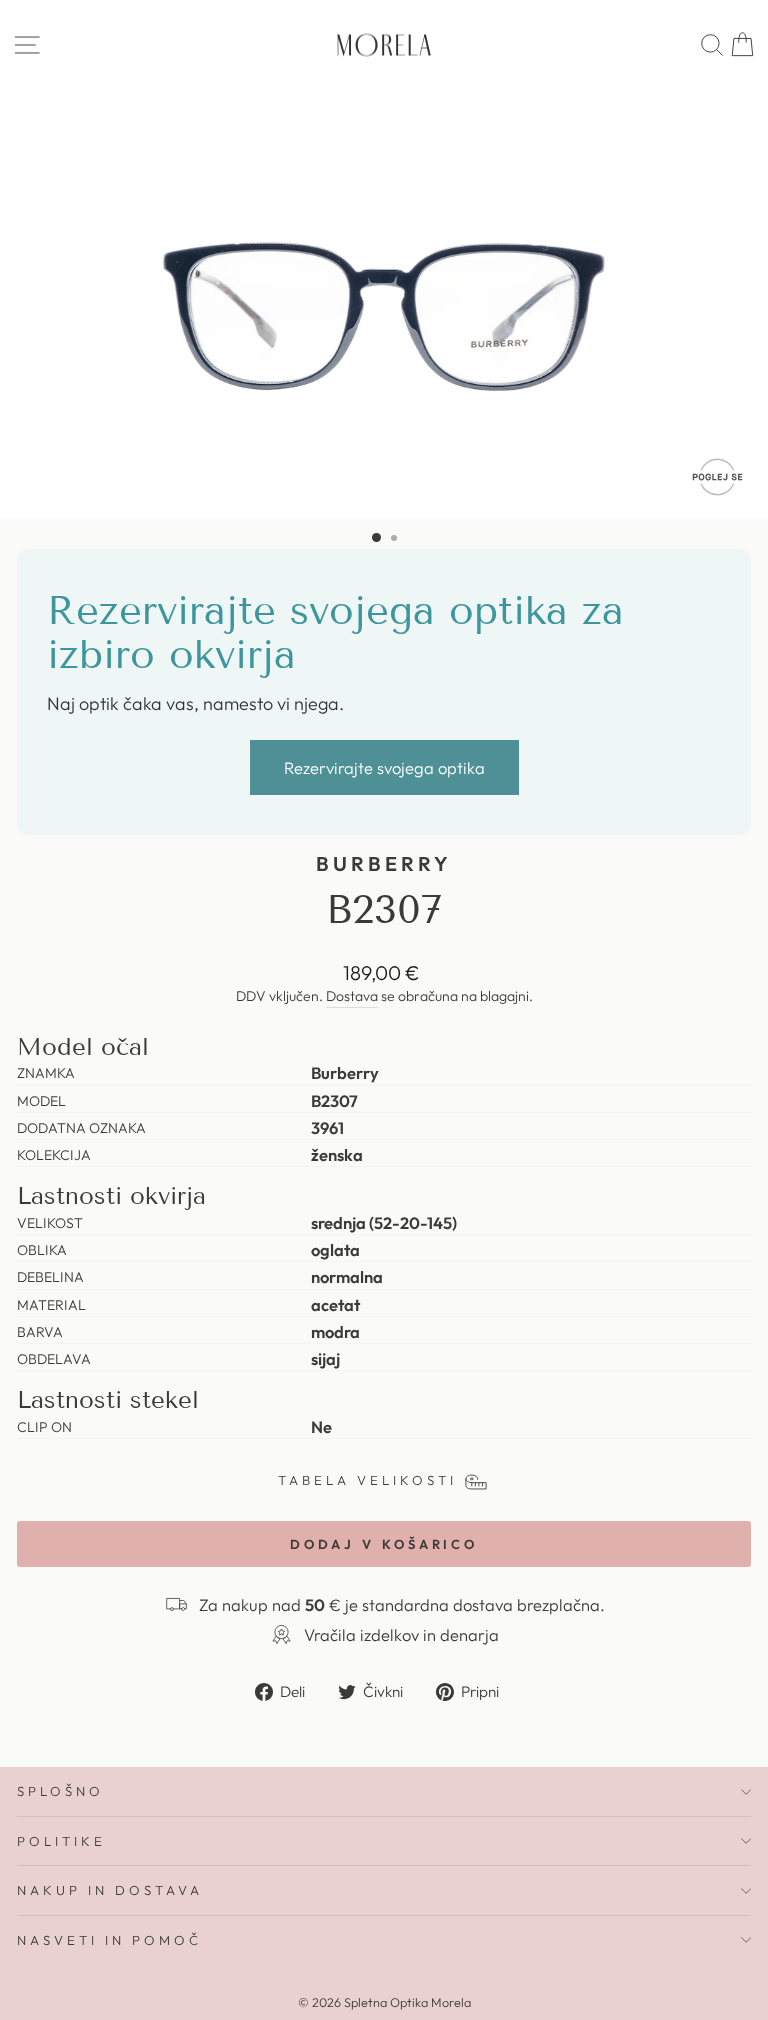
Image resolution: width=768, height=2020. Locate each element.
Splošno (60, 1791)
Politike (61, 1841)
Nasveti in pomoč (109, 1940)
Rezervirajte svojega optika (384, 767)
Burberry (384, 863)
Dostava (352, 996)
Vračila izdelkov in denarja (401, 1634)
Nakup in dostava (110, 1890)
